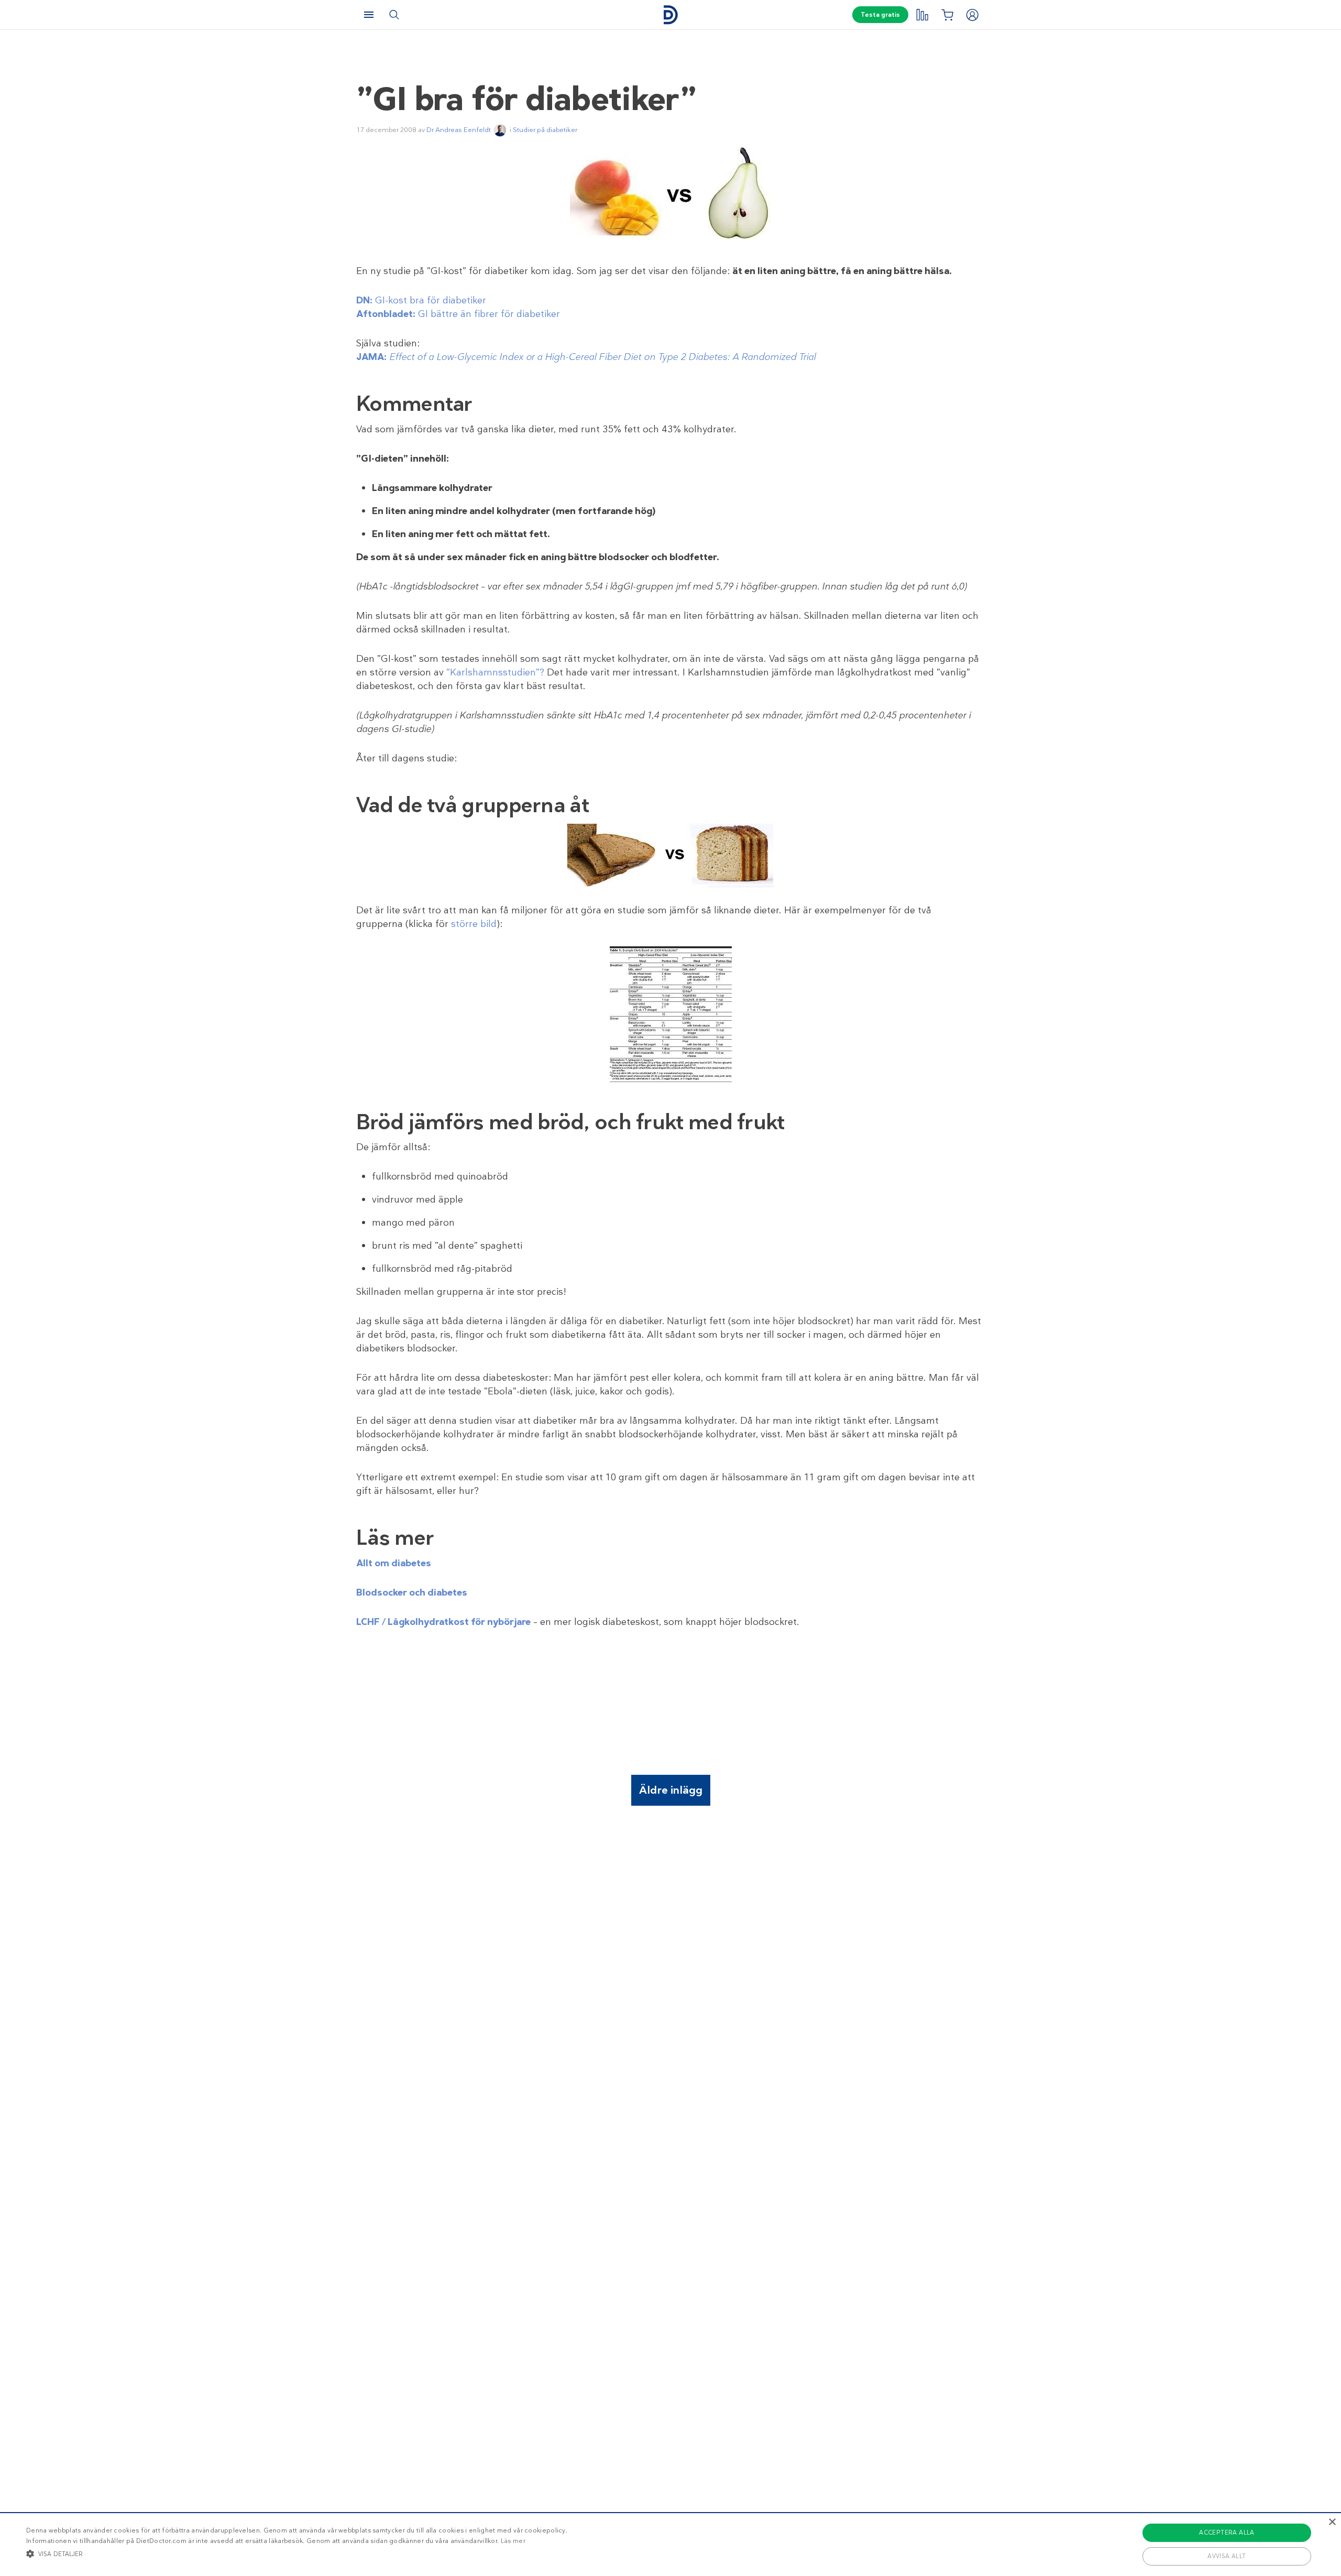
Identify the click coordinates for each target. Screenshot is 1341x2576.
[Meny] (369, 15)
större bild (474, 924)
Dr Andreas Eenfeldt (459, 130)
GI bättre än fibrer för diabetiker (458, 314)
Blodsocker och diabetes (412, 1592)
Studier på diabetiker (545, 130)
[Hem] (670, 15)
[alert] (670, 2544)
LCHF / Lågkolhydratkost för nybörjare (443, 1622)
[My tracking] (922, 15)
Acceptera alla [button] (1227, 2533)
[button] (297, 2553)
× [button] (1332, 2522)
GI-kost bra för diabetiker (421, 300)
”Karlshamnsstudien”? (495, 672)
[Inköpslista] (947, 15)
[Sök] (394, 15)
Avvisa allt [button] (1227, 2556)
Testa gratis (880, 15)
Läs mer (513, 2541)
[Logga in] (972, 15)
